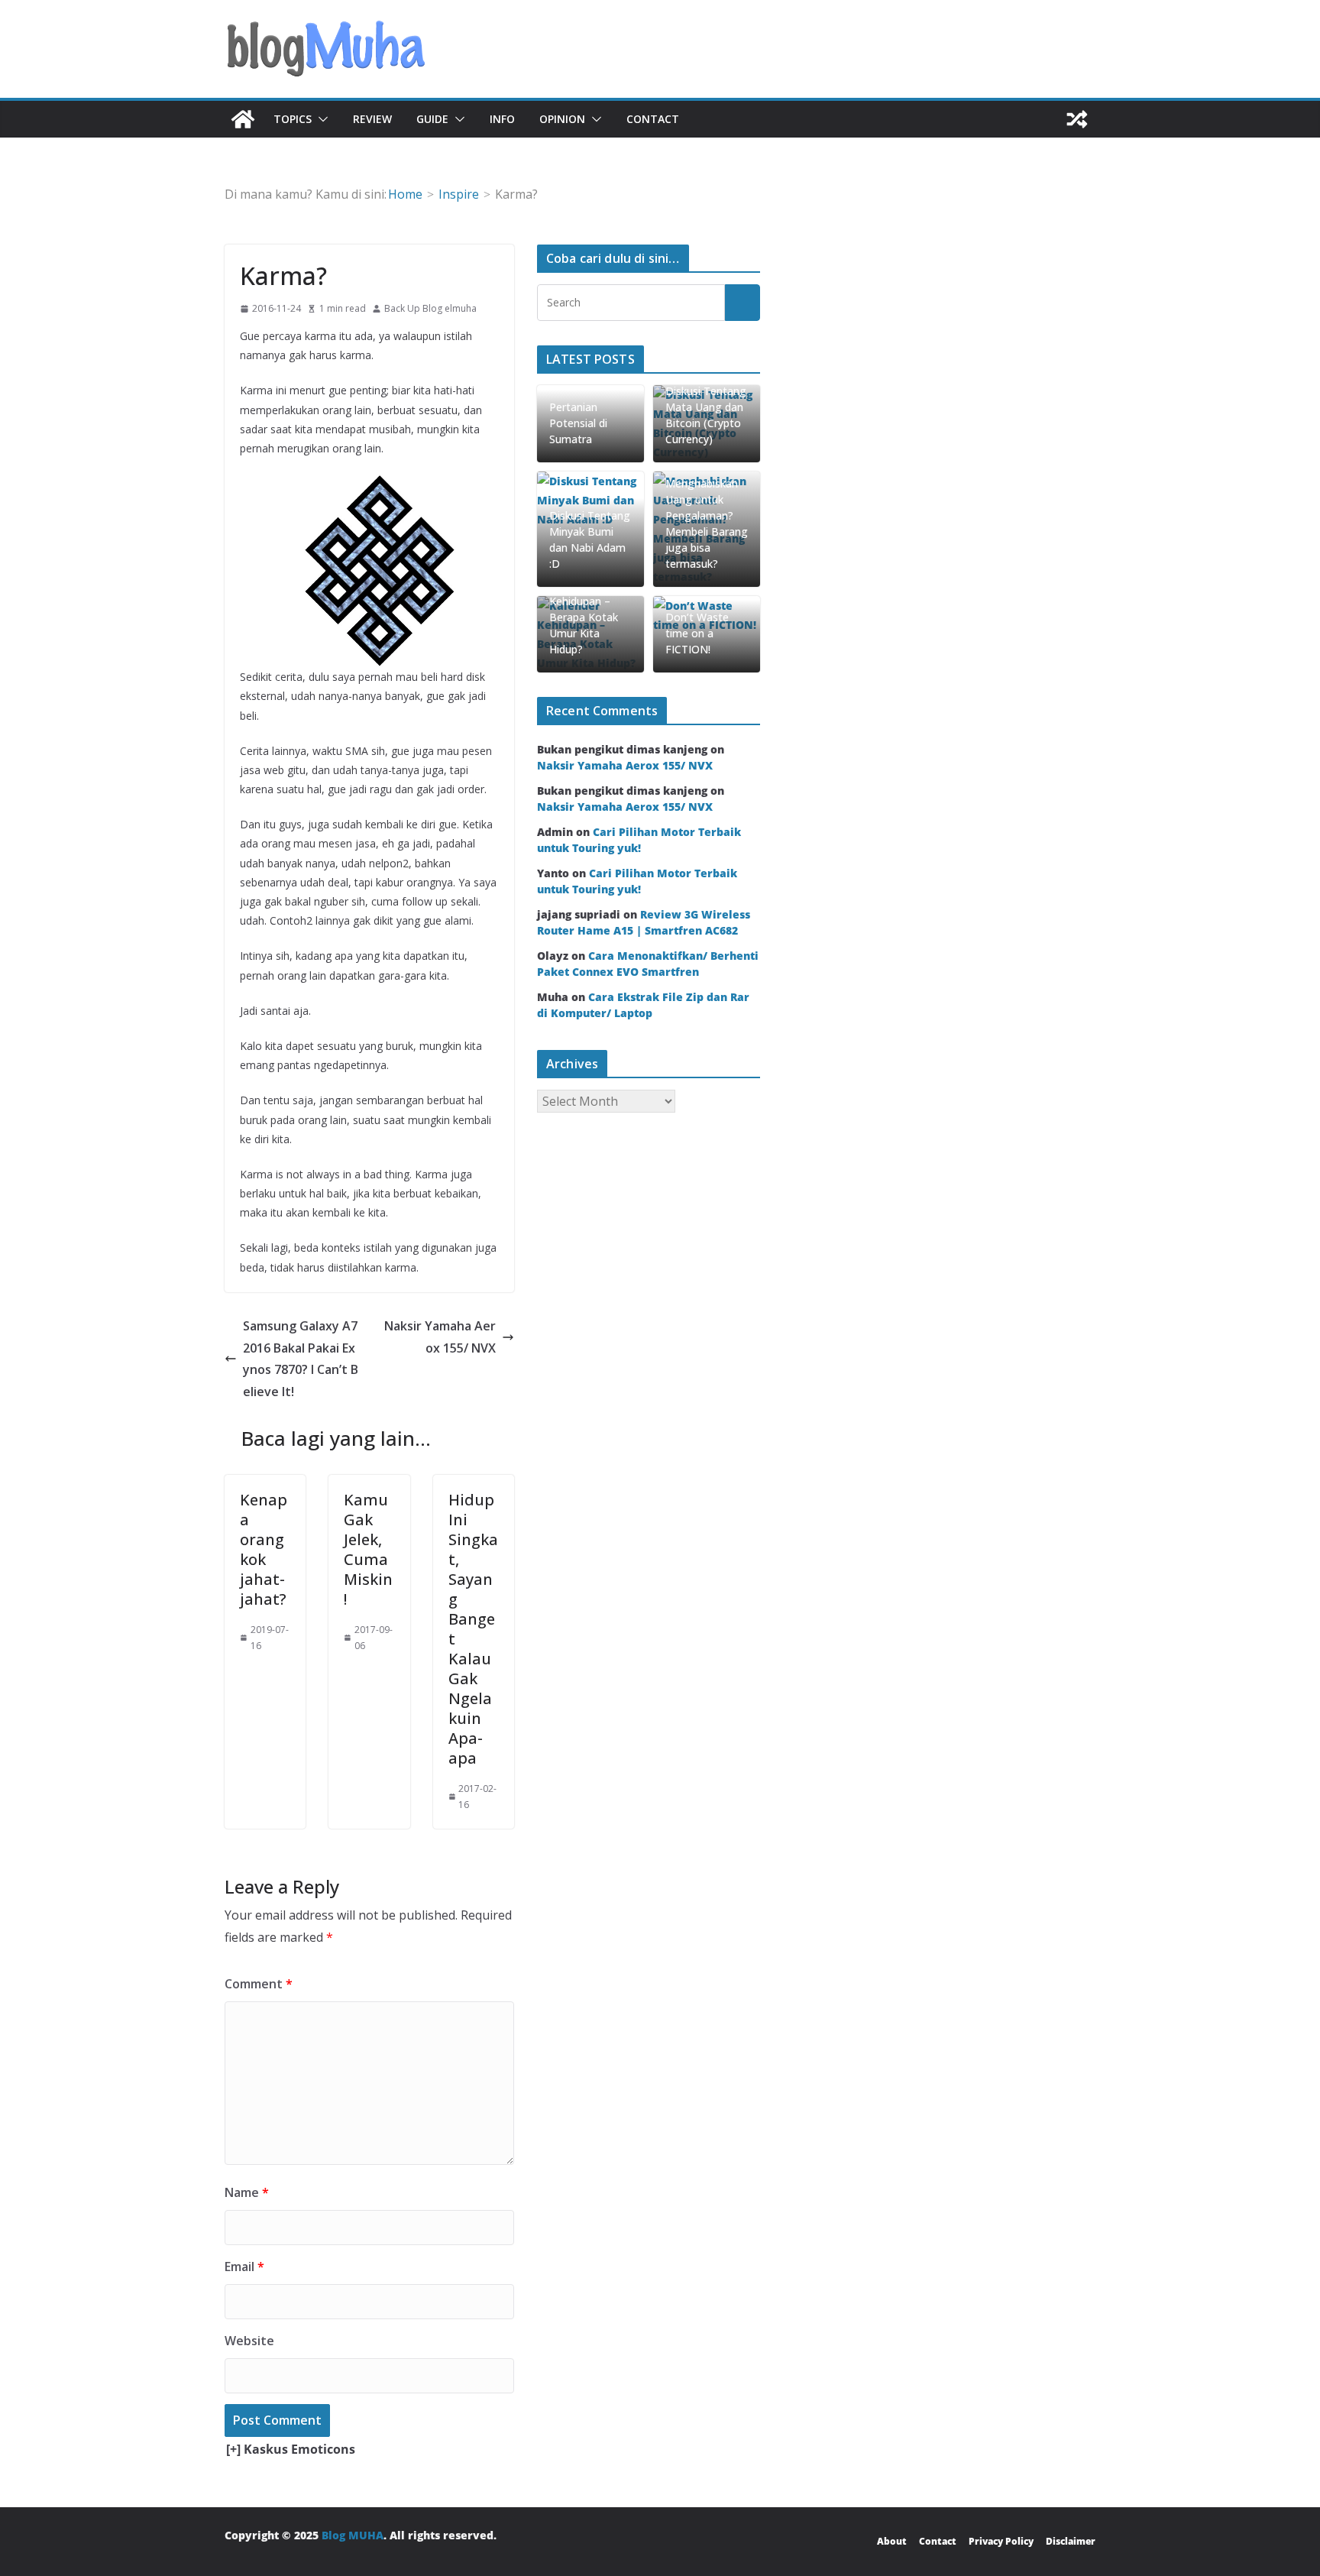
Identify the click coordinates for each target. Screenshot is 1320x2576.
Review (372, 119)
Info (502, 119)
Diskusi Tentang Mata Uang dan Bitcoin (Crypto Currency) (706, 415)
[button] (320, 119)
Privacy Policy (1001, 2541)
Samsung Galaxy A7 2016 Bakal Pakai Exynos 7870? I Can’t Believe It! (301, 1359)
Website (249, 2341)
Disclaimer (1071, 2541)
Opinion (562, 119)
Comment (259, 1984)
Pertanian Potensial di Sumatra (578, 423)
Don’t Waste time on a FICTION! (697, 633)
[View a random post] (1077, 119)
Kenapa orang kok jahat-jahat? (264, 1549)
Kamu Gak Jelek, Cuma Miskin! (368, 1549)
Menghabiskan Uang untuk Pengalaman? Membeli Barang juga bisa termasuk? (707, 523)
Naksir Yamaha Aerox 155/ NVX (440, 1337)
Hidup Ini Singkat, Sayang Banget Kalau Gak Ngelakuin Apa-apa (473, 1629)
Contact (653, 119)
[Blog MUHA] (243, 119)
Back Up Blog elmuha (430, 308)
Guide (432, 119)
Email (244, 2267)
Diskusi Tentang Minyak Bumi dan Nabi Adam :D (590, 540)
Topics (293, 119)
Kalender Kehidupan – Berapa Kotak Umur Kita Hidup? (584, 617)
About (892, 2541)
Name (247, 2192)
